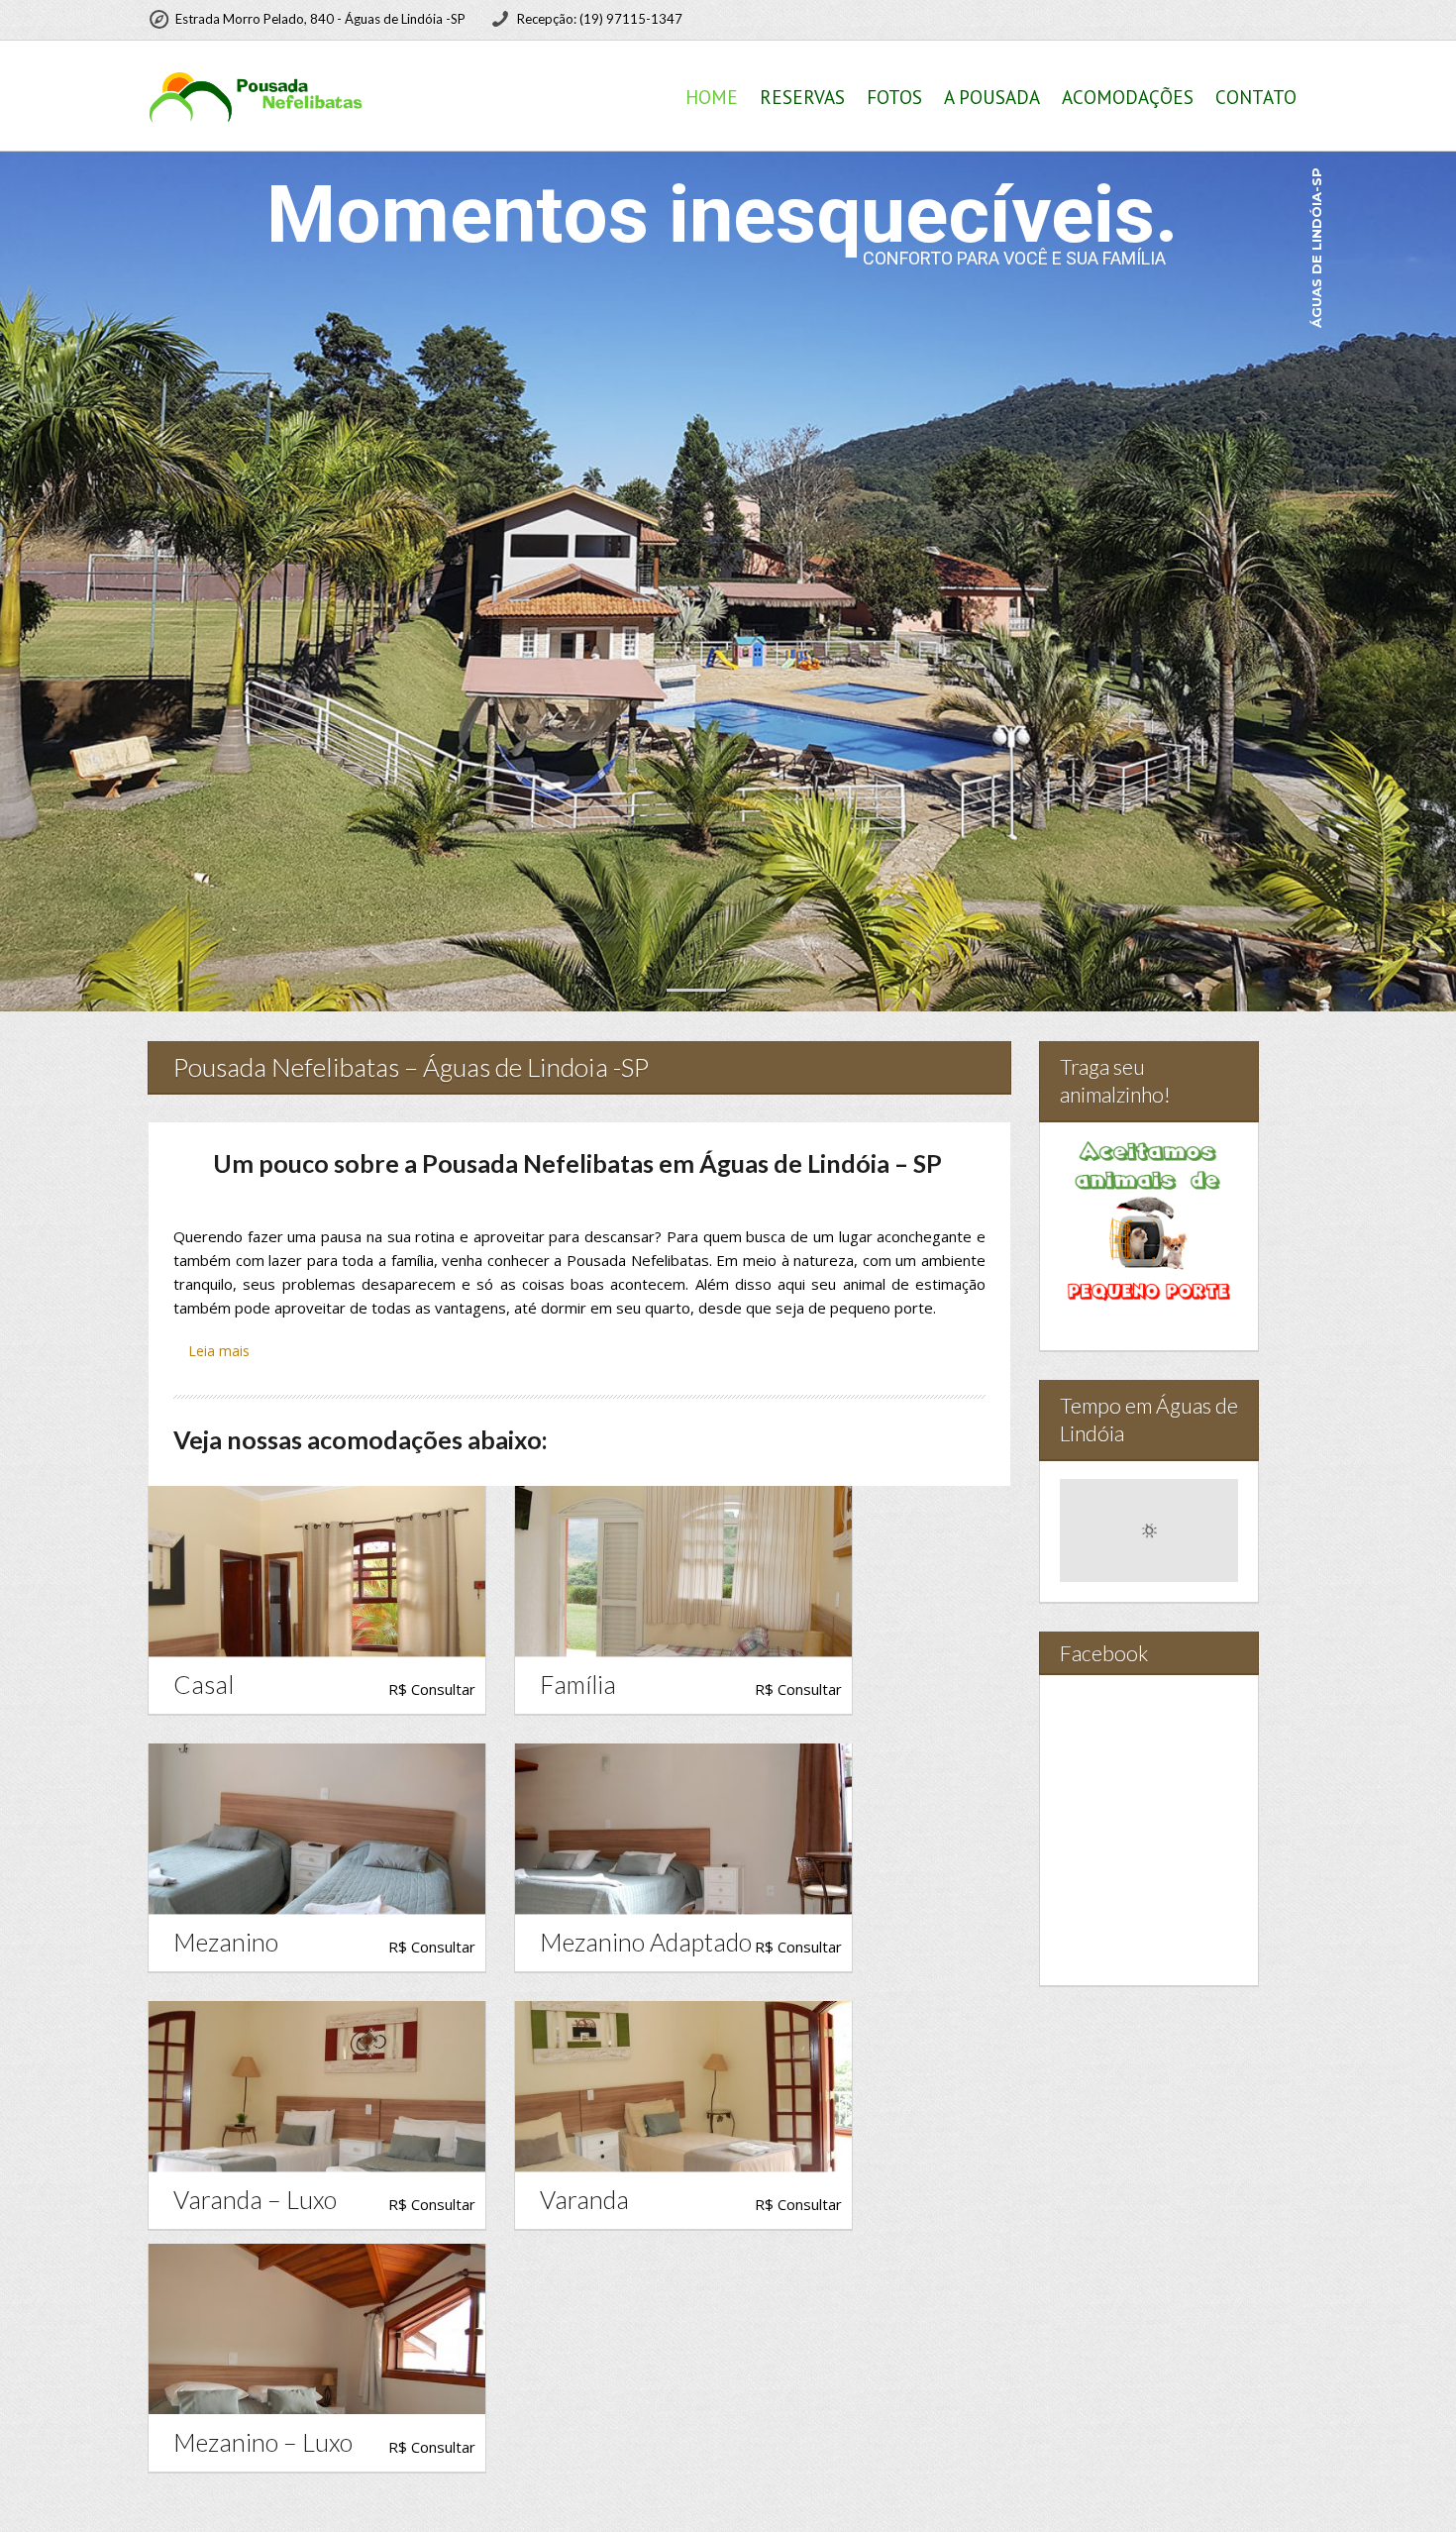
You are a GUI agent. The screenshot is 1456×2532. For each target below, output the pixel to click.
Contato (1256, 97)
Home (712, 97)
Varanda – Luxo (255, 2200)
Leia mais (219, 1351)
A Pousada (992, 97)
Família (578, 1685)
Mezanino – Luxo (263, 2442)
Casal (204, 1685)
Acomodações (1128, 97)
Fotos (894, 97)
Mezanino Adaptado (646, 1942)
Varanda (584, 2200)
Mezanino (226, 1942)
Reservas (802, 97)
